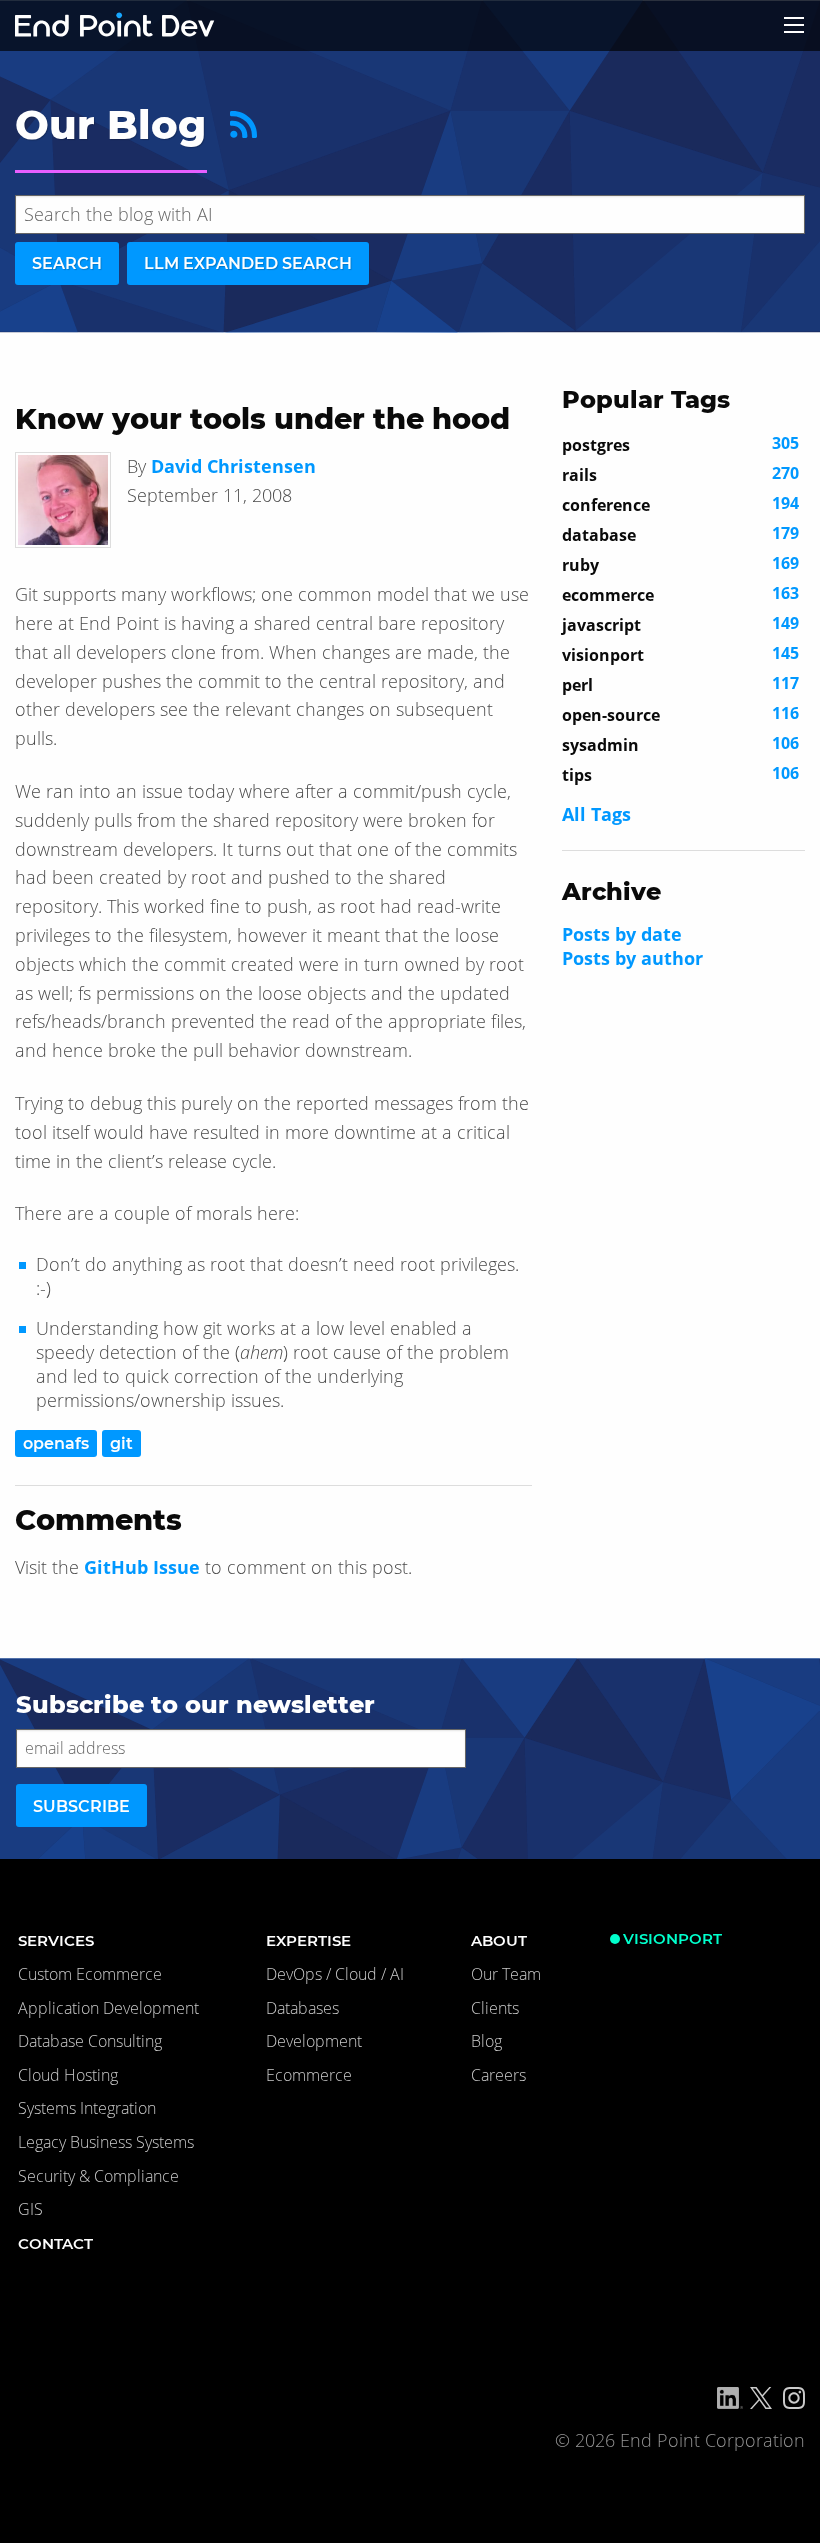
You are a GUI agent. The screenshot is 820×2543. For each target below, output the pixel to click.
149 (680, 624)
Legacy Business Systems (106, 2142)
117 (680, 684)
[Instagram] (794, 2398)
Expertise (308, 1940)
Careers (498, 2075)
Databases (302, 2008)
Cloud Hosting (68, 2075)
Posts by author (632, 958)
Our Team (506, 1974)
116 (680, 714)
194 (680, 504)
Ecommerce (309, 2075)
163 (680, 594)
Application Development (108, 2008)
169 (680, 564)
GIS (30, 2209)
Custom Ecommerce (90, 1974)
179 (680, 534)
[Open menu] (794, 25)
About (499, 1940)
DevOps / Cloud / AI (335, 1974)
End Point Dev (115, 25)
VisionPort (672, 1938)
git (121, 1443)
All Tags (596, 814)
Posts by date (622, 934)
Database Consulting (90, 2041)
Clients (495, 2008)
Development (314, 2041)
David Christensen (233, 466)
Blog (486, 2041)
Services (56, 1940)
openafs (56, 1443)
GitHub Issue (142, 1567)
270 (680, 474)
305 (680, 444)
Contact (55, 2243)
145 (680, 654)
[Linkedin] (730, 2398)
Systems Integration (87, 2108)
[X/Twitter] (761, 2398)
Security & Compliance (98, 2176)
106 (680, 744)
